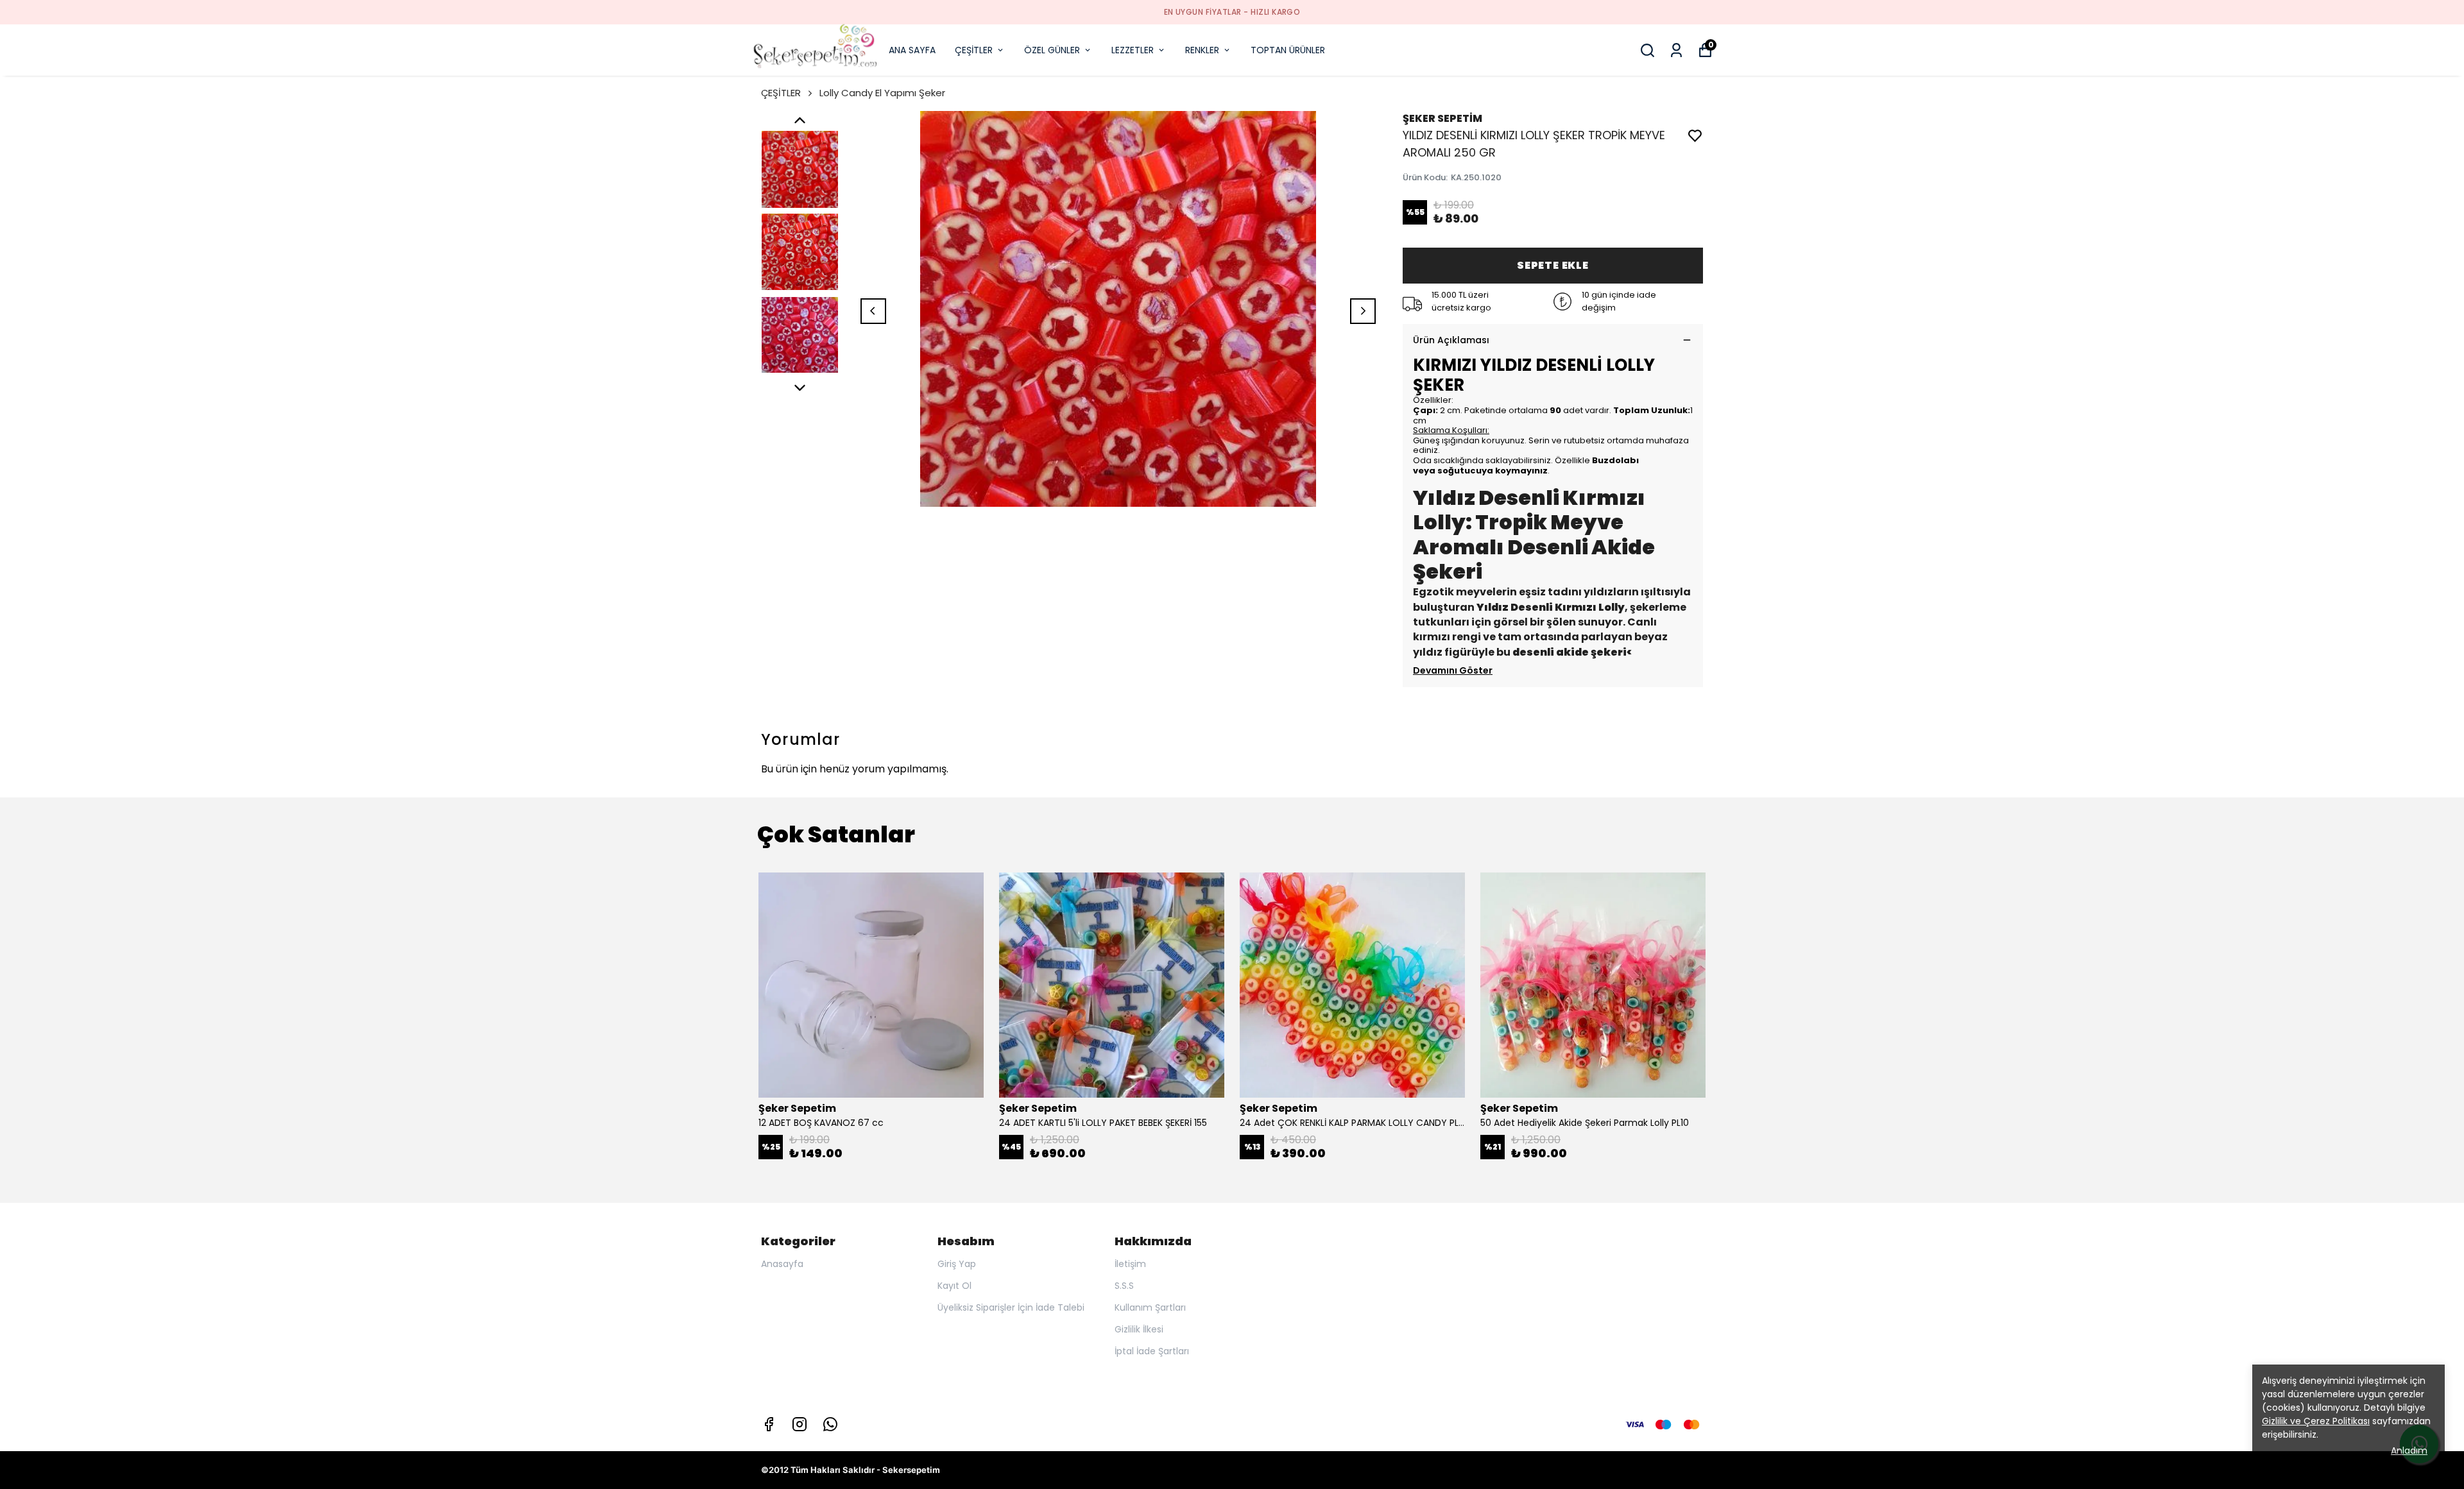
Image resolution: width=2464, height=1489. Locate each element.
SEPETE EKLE (1553, 265)
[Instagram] (800, 1424)
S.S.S (1124, 1286)
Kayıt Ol (954, 1286)
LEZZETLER (1133, 50)
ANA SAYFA (912, 50)
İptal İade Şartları (1152, 1351)
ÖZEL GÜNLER (1052, 50)
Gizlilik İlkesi (1139, 1329)
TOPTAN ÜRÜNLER (1288, 50)
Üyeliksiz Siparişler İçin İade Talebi (1011, 1307)
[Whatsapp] (830, 1424)
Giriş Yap (957, 1264)
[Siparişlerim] (1676, 50)
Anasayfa (782, 1264)
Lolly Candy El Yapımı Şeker (882, 93)
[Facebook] (769, 1424)
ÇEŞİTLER (974, 50)
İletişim (1130, 1264)
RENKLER (1202, 50)
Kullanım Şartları (1150, 1307)
